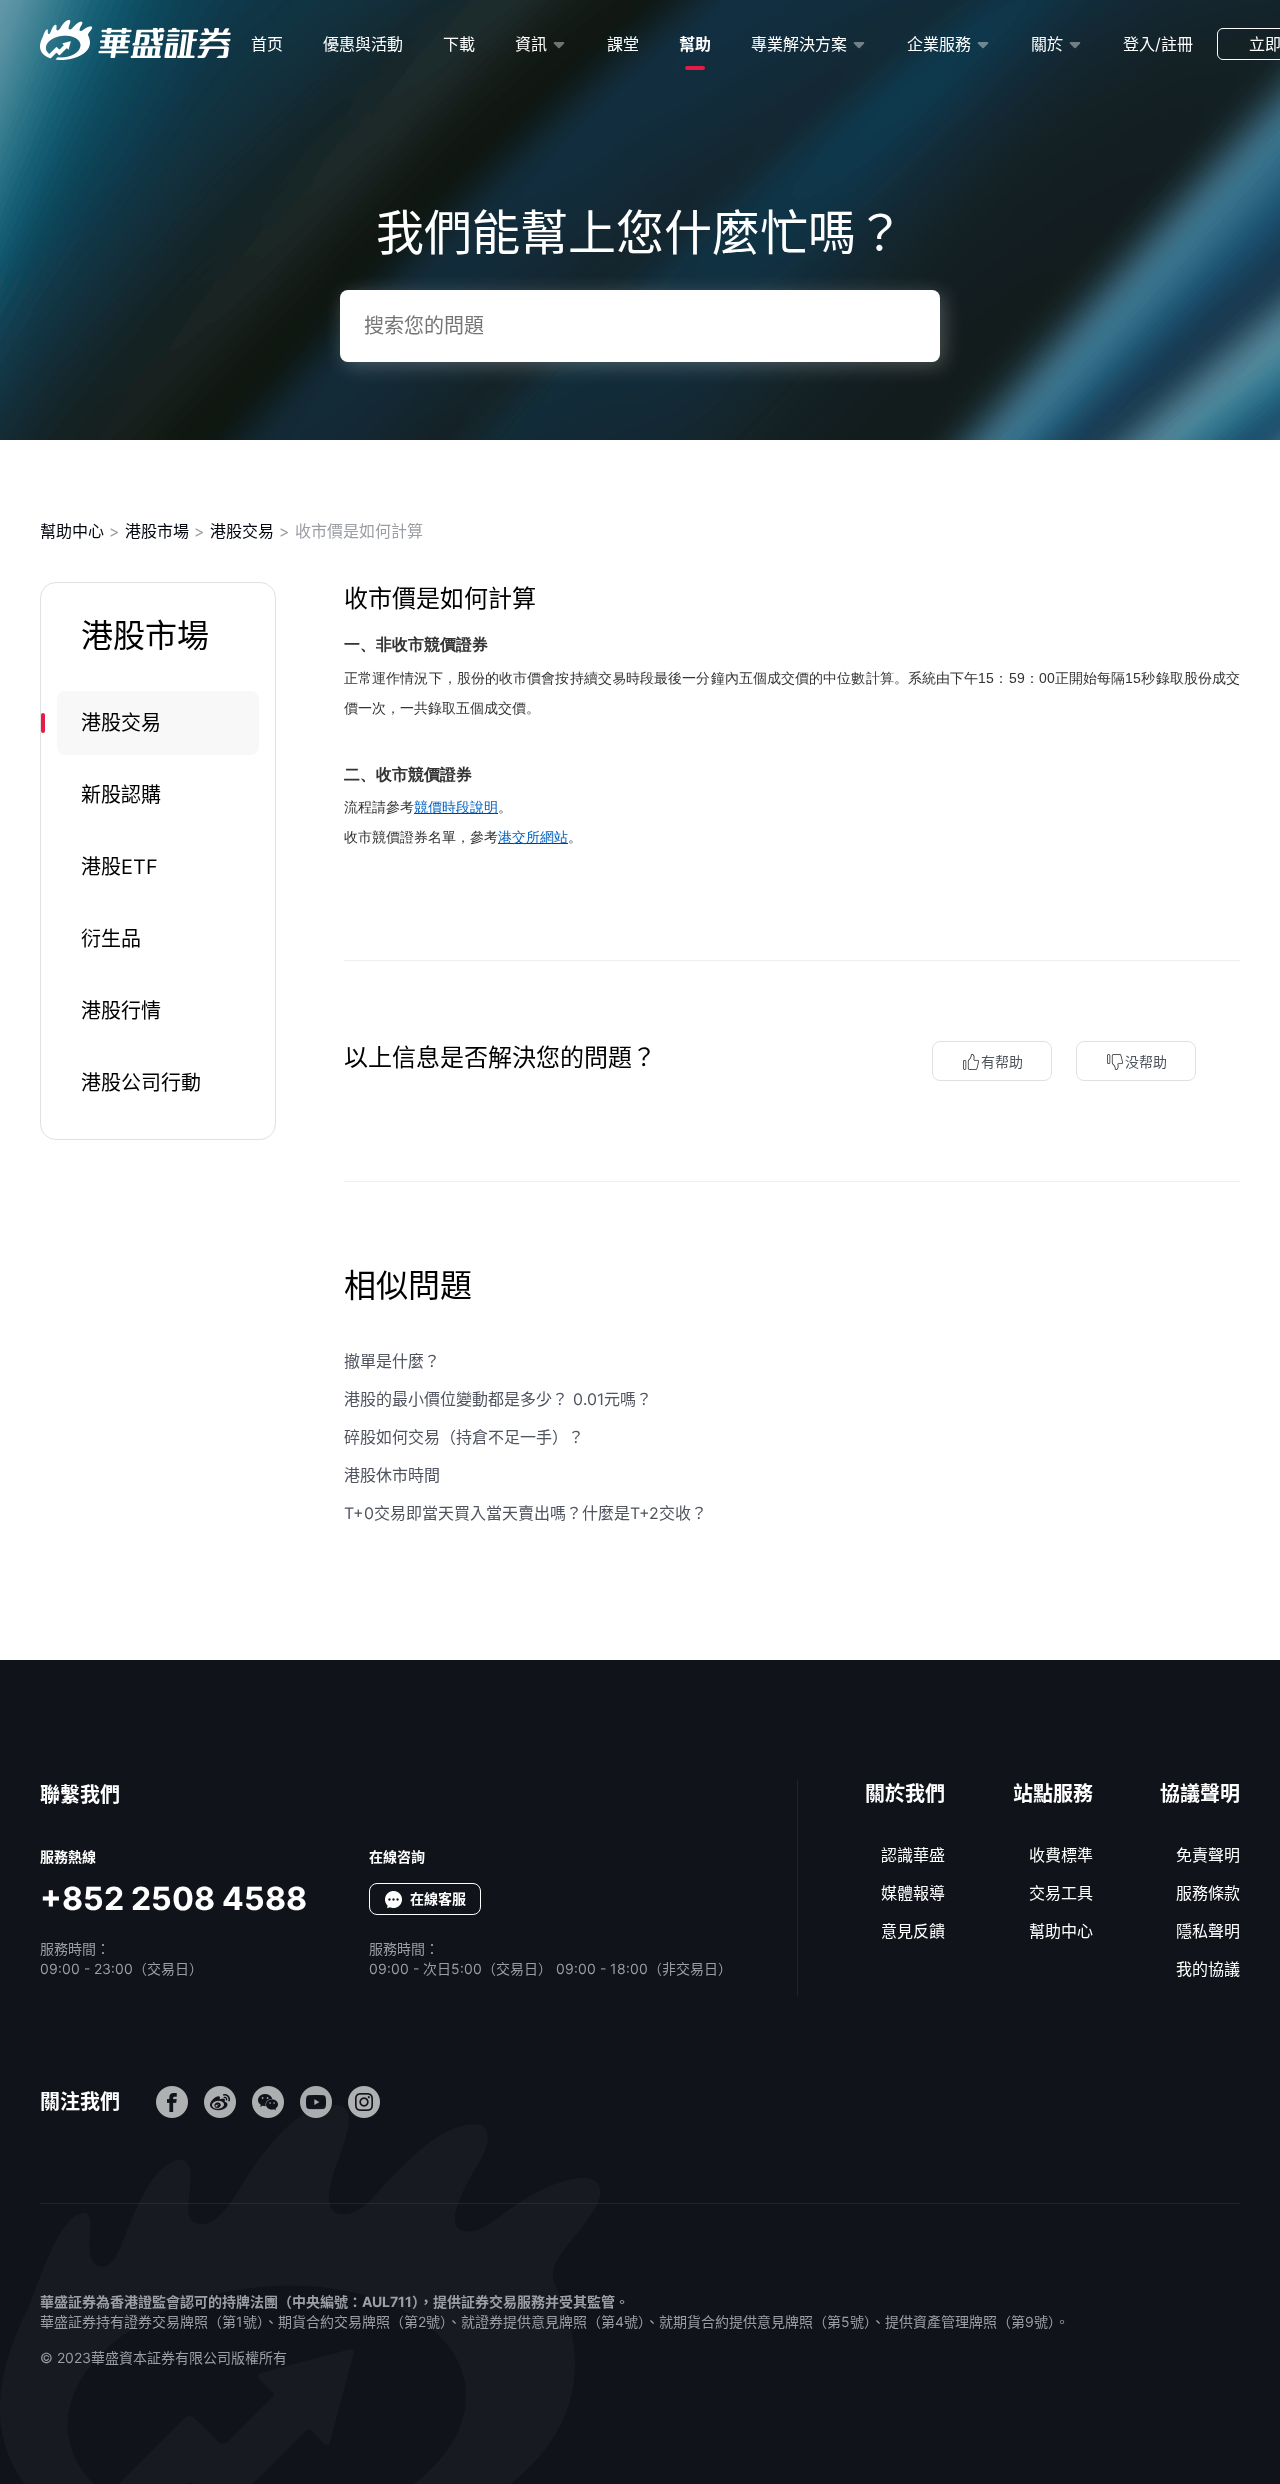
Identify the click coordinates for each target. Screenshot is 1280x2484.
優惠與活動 (363, 44)
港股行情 (121, 1011)
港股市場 (157, 531)
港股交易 (242, 531)
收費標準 (1061, 1855)
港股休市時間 (392, 1475)
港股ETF (119, 867)
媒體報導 (913, 1893)
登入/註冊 (1158, 44)
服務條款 (1208, 1893)
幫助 (695, 44)
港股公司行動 (141, 1083)
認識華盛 (913, 1855)
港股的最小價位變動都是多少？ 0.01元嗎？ (498, 1399)
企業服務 (939, 44)
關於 (1047, 44)
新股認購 (121, 795)
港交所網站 (533, 837)
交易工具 (1061, 1893)
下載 (459, 44)
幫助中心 (72, 531)
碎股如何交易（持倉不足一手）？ (464, 1437)
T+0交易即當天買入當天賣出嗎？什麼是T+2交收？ (525, 1513)
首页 (267, 44)
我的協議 (1208, 1969)
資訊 (531, 44)
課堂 (623, 44)
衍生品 (111, 939)
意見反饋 (913, 1931)
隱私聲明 (1208, 1931)
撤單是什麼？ (392, 1361)
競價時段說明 (456, 807)
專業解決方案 (799, 44)
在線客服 (438, 1898)
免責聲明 (1208, 1855)
